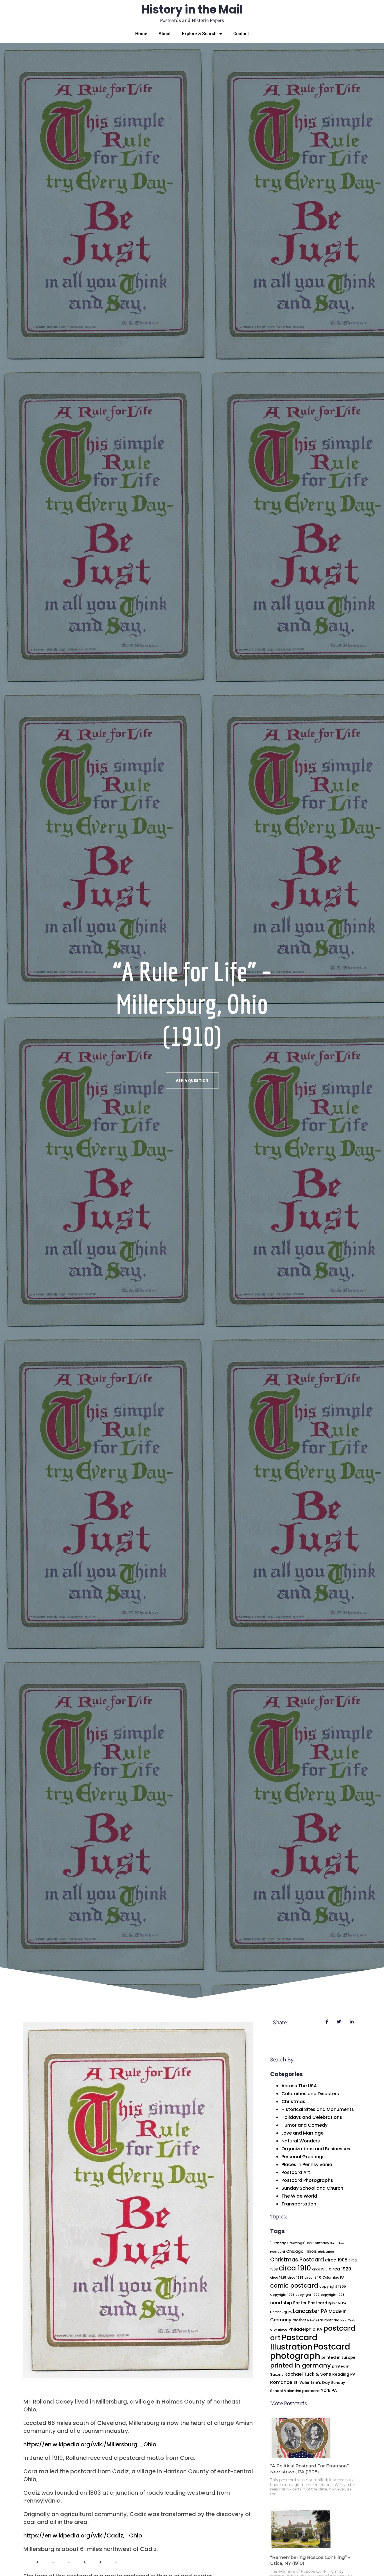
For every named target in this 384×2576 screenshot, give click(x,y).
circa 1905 (336, 2260)
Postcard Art (296, 2172)
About (165, 34)
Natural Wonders (301, 2141)
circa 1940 (313, 2277)
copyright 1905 (333, 2286)
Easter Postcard (310, 2303)
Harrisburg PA (281, 2312)
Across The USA (299, 2086)
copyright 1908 (333, 2295)
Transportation (299, 2204)
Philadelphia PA (305, 2329)
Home (141, 34)
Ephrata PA (337, 2303)
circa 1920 (340, 2269)
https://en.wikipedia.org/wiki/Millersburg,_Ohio (90, 2444)
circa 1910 (295, 2268)
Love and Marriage (302, 2133)
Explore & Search (199, 34)
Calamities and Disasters (310, 2094)
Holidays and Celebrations (312, 2117)
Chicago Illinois (301, 2251)
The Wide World (299, 2196)
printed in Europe (338, 2358)
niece (283, 2330)
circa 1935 (295, 2278)
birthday (322, 2243)
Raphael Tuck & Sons (308, 2374)
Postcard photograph (310, 2351)
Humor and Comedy (304, 2125)
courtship (281, 2303)
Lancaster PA (310, 2311)
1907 (310, 2243)
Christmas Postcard (297, 2260)
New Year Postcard (323, 2320)
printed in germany (301, 2365)
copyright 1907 (308, 2295)
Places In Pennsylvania (307, 2165)
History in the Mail (192, 10)
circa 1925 (278, 2277)
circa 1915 (320, 2269)
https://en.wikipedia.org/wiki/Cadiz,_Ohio (83, 2535)
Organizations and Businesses (316, 2149)
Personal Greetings (303, 2157)
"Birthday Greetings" (288, 2243)
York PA (329, 2390)
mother (299, 2320)
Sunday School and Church (312, 2188)
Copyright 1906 (282, 2295)
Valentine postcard (302, 2391)
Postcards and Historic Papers (192, 20)
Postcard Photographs (307, 2180)
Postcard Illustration (294, 2342)
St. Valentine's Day (312, 2383)
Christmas (293, 2102)
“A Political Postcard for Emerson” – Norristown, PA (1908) (311, 2469)
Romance (281, 2382)
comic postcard (294, 2286)
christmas (326, 2252)
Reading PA (344, 2374)
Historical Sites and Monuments (318, 2109)
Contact (241, 34)
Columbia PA (333, 2277)
